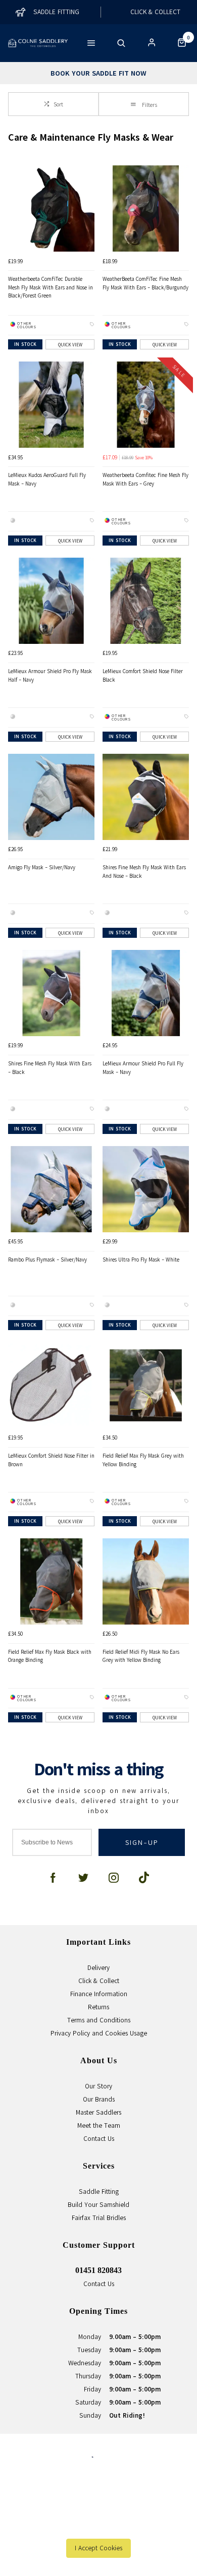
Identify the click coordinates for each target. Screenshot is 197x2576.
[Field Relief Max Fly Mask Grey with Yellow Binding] (146, 1385)
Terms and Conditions (99, 2020)
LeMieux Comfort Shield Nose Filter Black (143, 675)
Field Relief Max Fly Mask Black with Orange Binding (50, 1656)
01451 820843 (98, 2270)
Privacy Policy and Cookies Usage (99, 2033)
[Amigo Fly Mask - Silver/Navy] (51, 797)
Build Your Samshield (98, 2204)
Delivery (98, 1967)
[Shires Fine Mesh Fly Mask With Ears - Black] (51, 993)
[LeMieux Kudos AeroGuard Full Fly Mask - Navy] (51, 405)
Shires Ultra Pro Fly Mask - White (141, 1260)
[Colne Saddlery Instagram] (114, 1878)
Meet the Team (99, 2125)
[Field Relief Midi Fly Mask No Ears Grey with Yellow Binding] (146, 1581)
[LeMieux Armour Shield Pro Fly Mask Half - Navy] (51, 601)
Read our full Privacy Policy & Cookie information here (98, 2526)
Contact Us (99, 2138)
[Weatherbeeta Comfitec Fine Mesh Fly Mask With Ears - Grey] (146, 405)
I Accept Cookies (98, 2548)
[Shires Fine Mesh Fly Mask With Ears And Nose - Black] (146, 797)
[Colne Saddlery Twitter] (83, 1878)
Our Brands (99, 2099)
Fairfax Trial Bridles (99, 2218)
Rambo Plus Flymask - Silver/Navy (47, 1260)
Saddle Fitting (99, 2191)
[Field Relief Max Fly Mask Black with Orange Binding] (51, 1581)
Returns (98, 2007)
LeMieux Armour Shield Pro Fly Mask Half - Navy (50, 675)
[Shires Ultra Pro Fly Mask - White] (146, 1189)
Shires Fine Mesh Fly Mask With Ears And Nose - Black (144, 872)
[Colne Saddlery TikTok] (144, 1878)
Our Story (98, 2086)
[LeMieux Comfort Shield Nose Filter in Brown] (51, 1385)
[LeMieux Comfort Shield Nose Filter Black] (146, 601)
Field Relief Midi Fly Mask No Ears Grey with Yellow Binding (141, 1656)
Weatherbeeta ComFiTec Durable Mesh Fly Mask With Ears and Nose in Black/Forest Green (51, 287)
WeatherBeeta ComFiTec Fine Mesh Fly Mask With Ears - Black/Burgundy (145, 283)
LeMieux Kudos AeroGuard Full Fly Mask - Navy (47, 479)
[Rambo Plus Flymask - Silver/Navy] (51, 1189)
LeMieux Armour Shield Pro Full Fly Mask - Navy (143, 1068)
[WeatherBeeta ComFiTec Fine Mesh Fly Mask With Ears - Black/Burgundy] (146, 208)
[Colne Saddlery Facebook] (53, 1878)
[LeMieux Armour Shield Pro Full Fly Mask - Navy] (146, 993)
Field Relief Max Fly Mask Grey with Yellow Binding (143, 1460)
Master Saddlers (98, 2112)
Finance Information (99, 1994)
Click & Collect (99, 1981)
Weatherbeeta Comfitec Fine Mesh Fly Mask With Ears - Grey (145, 479)
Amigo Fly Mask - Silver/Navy (42, 867)
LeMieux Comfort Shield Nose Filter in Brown (51, 1460)
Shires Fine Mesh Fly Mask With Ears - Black (50, 1068)
